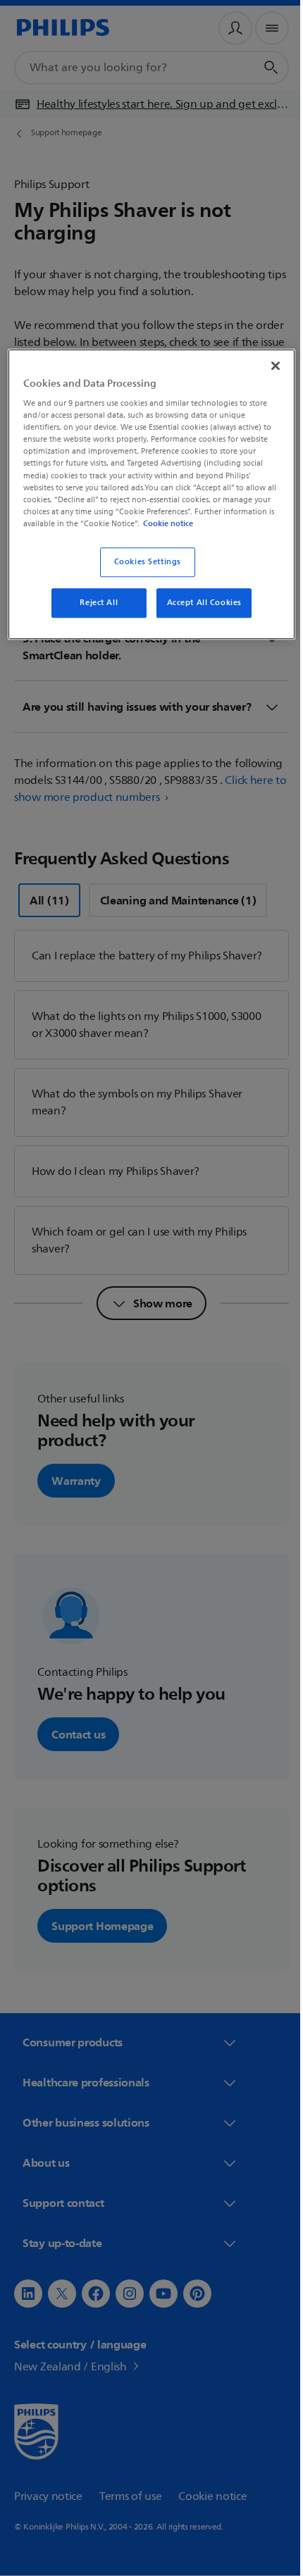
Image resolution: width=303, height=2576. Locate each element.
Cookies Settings (142, 572)
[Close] (266, 364)
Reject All (94, 613)
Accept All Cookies (199, 613)
